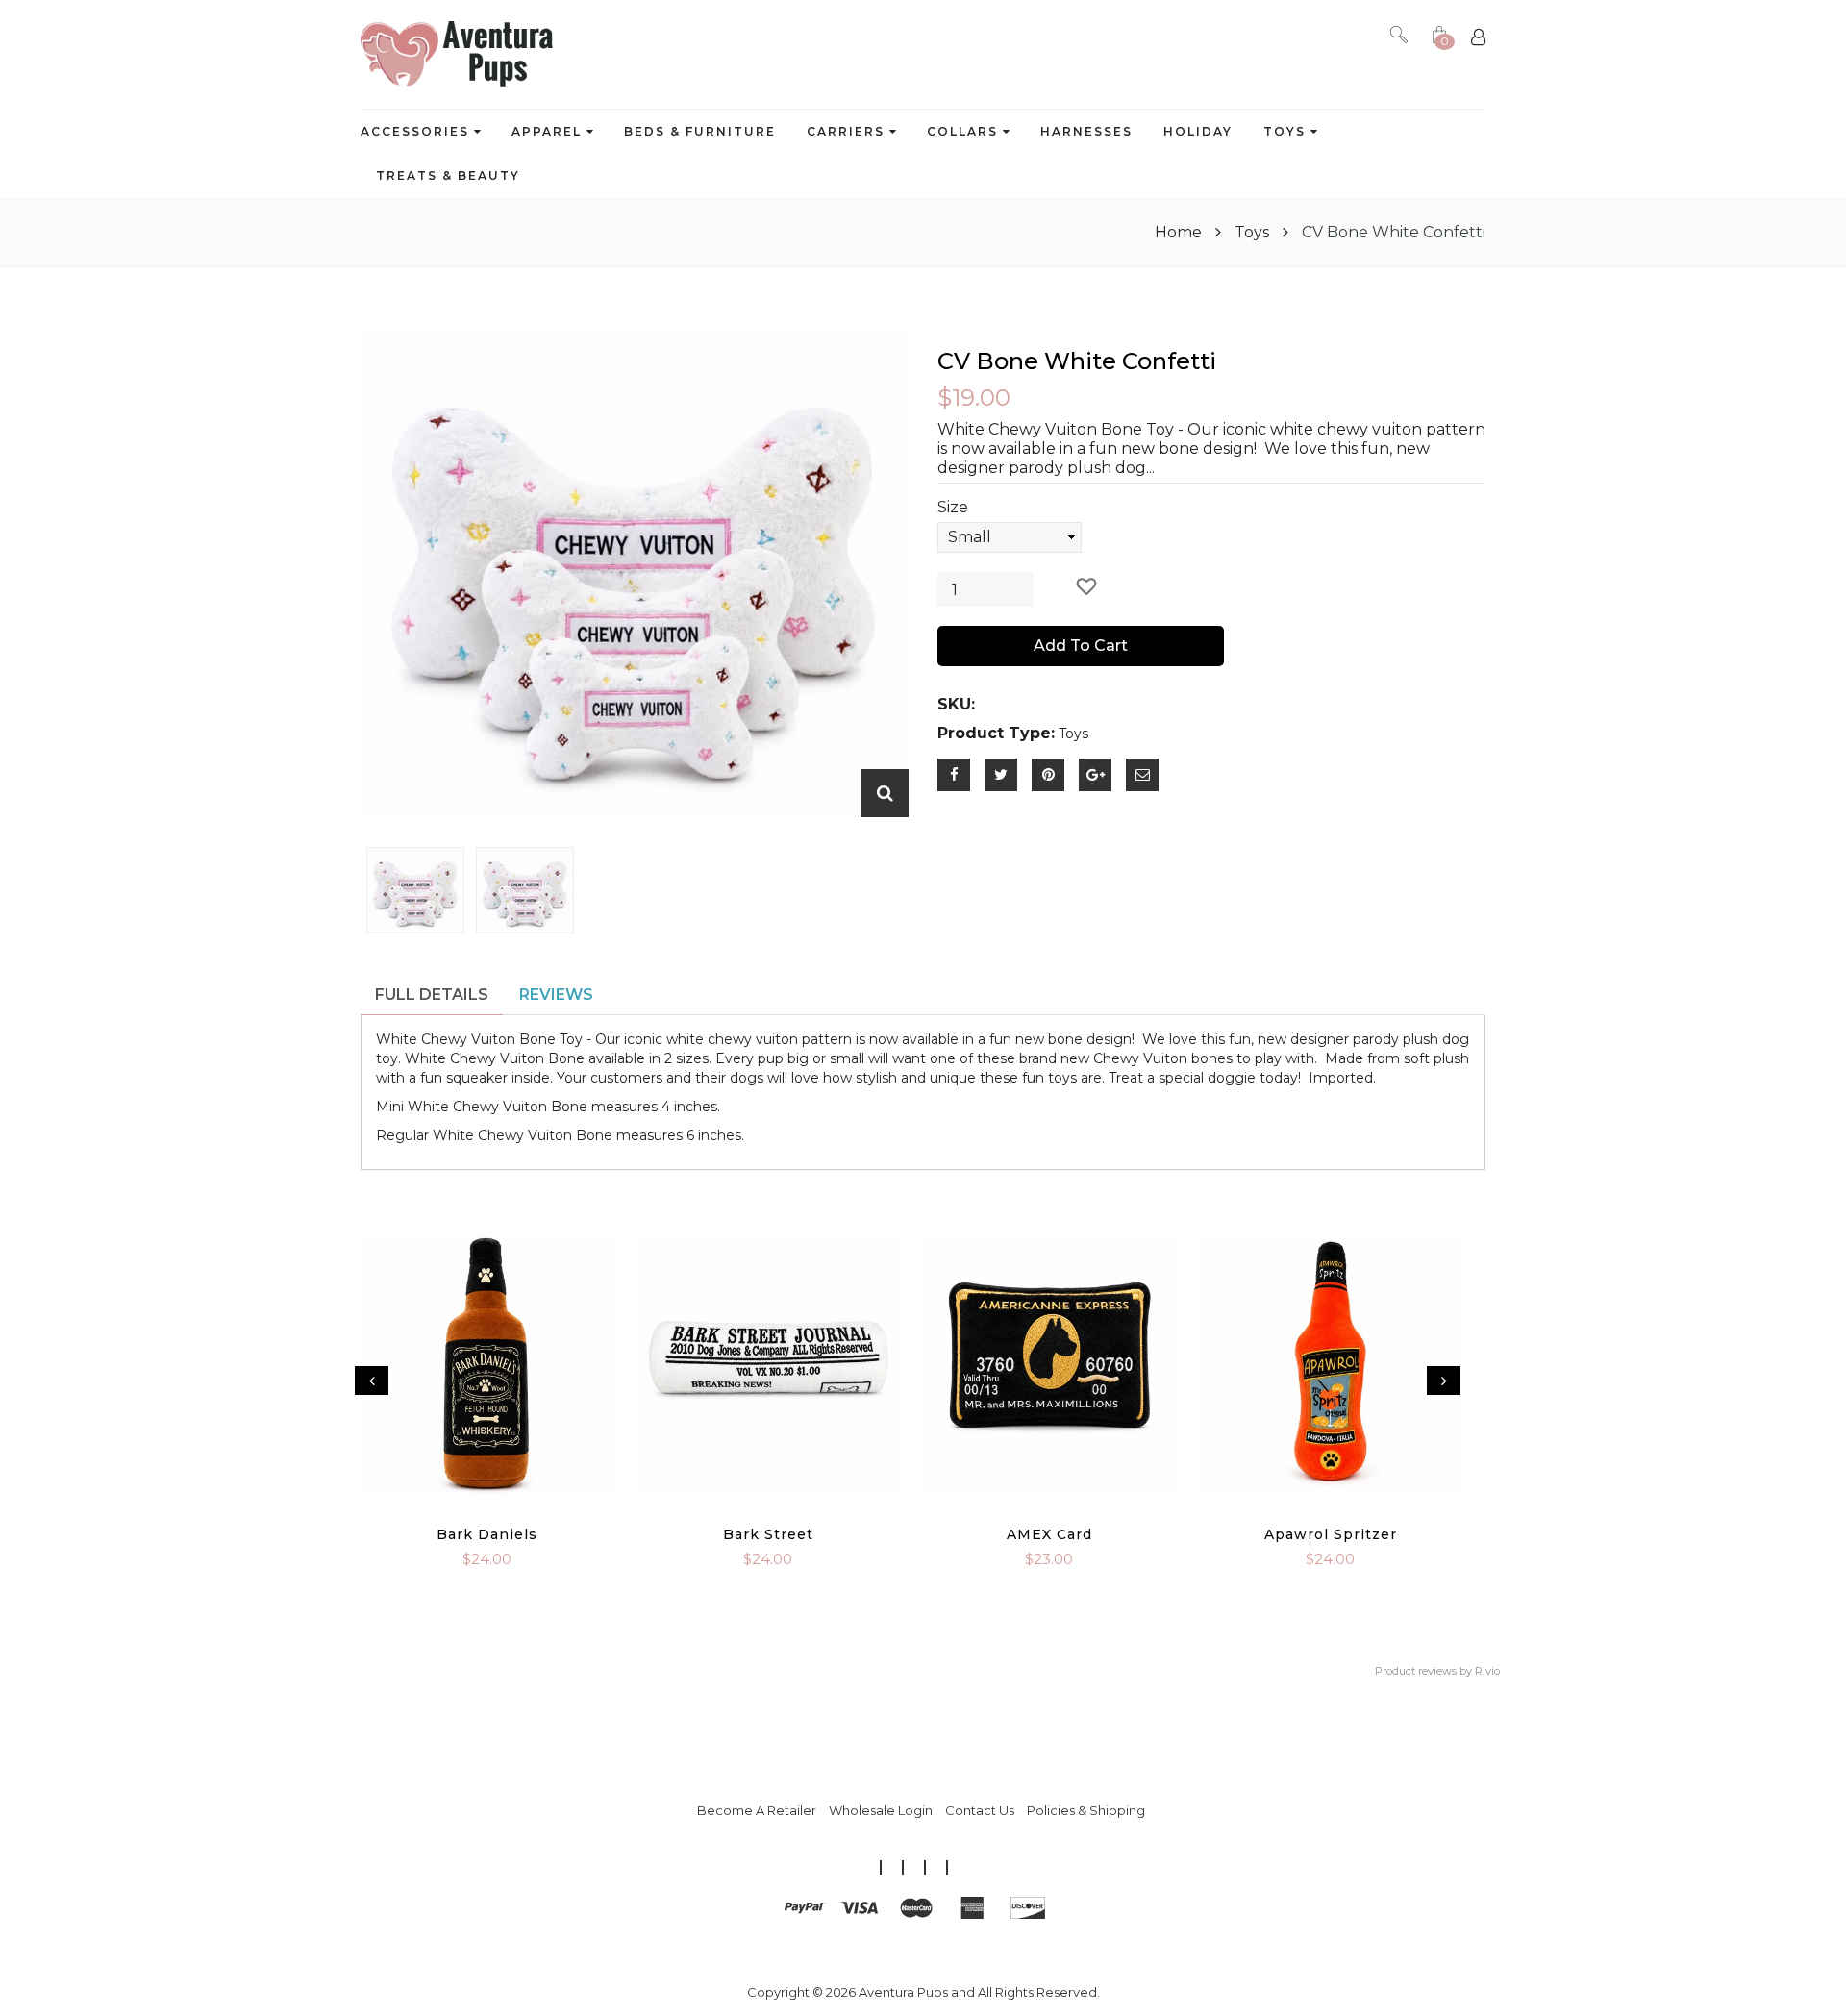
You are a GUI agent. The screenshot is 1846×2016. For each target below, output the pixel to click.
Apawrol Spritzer (1331, 1534)
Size (953, 507)
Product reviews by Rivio (1437, 1671)
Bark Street (768, 1534)
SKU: (956, 704)
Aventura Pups (903, 1992)
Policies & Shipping (1086, 1810)
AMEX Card (1049, 1534)
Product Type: (996, 733)
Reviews (556, 995)
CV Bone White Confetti (1077, 361)
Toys (1252, 232)
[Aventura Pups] (457, 54)
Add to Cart (1081, 646)
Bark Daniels (487, 1534)
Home (1180, 232)
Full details (432, 995)
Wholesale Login (881, 1810)
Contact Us (980, 1810)
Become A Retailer (757, 1810)
